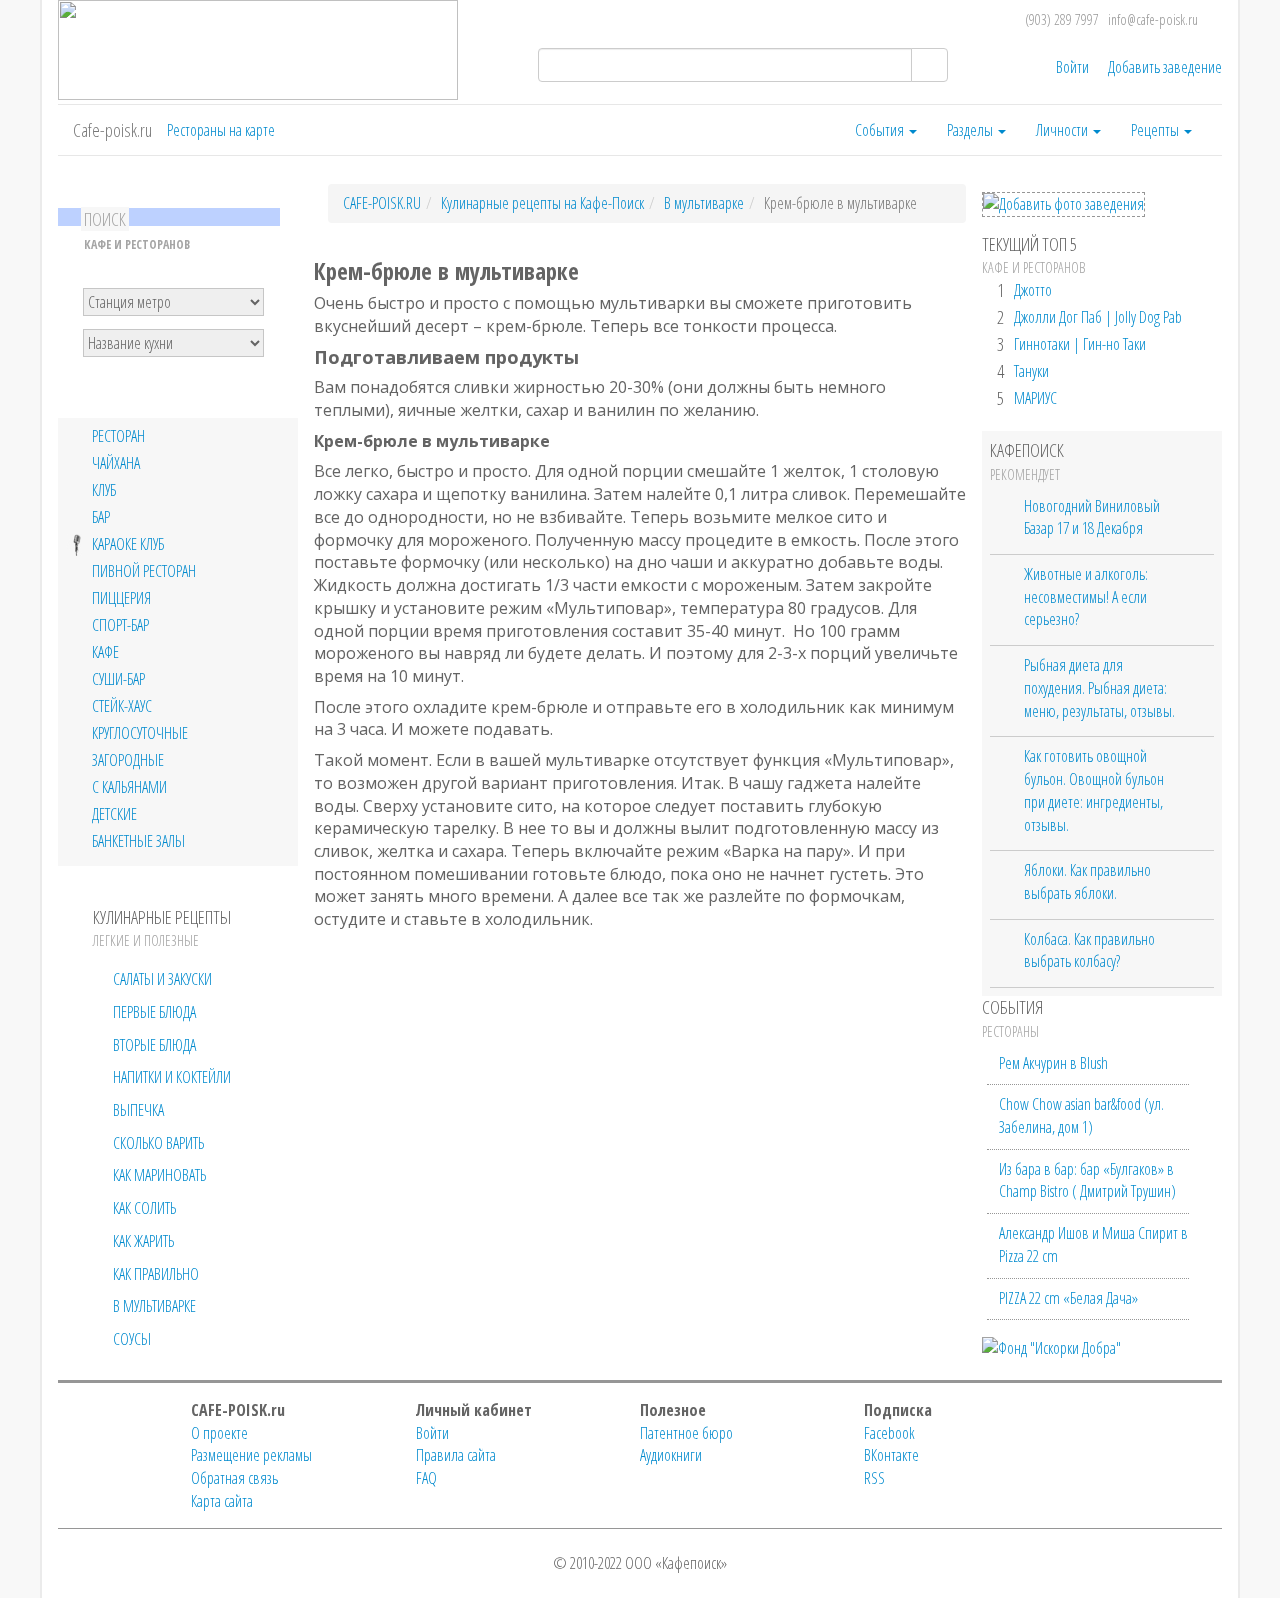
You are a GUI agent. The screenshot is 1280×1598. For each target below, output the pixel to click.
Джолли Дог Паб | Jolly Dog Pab (1098, 317)
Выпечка (138, 1110)
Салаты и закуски (162, 979)
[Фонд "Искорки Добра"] (1051, 1346)
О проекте (219, 1433)
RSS (874, 1478)
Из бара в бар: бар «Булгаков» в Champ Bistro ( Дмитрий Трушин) (1087, 1180)
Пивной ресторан (144, 571)
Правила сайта (456, 1455)
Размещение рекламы (251, 1455)
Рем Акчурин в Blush (1053, 1063)
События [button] (881, 130)
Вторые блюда (154, 1045)
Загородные (128, 760)
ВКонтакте (891, 1455)
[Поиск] (929, 65)
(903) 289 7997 (1062, 19)
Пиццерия (121, 598)
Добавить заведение (1165, 67)
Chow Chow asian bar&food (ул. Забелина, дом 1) (1081, 1115)
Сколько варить (158, 1143)
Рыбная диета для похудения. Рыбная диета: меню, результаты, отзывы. (1099, 687)
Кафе (105, 652)
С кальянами (129, 787)
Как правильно (156, 1274)
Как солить (144, 1208)
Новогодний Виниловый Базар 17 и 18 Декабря (1092, 517)
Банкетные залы (138, 841)
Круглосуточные (140, 733)
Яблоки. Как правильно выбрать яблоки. (1087, 881)
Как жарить (143, 1241)
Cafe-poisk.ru (112, 130)
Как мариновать (159, 1175)
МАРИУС (1035, 398)
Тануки (1031, 371)
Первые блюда (154, 1012)
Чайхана (116, 463)
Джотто (1033, 290)
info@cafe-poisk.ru (1153, 19)
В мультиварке (154, 1306)
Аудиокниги (671, 1455)
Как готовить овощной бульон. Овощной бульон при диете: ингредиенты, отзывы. (1094, 790)
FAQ (426, 1478)
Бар (101, 517)
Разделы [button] (971, 130)
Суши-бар (118, 679)
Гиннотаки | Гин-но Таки (1080, 344)
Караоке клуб (128, 544)
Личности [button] (1063, 130)
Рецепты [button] (1156, 130)
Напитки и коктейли (172, 1077)
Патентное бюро (686, 1433)
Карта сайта (222, 1501)
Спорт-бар (120, 625)
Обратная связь (234, 1478)
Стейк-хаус (122, 706)
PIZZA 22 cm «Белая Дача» (1068, 1298)
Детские (114, 814)
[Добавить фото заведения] (1063, 204)
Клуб (104, 490)
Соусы (132, 1339)
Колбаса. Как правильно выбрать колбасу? (1089, 950)
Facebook (889, 1433)
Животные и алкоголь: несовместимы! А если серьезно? (1086, 596)
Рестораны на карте (221, 130)
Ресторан (118, 436)
